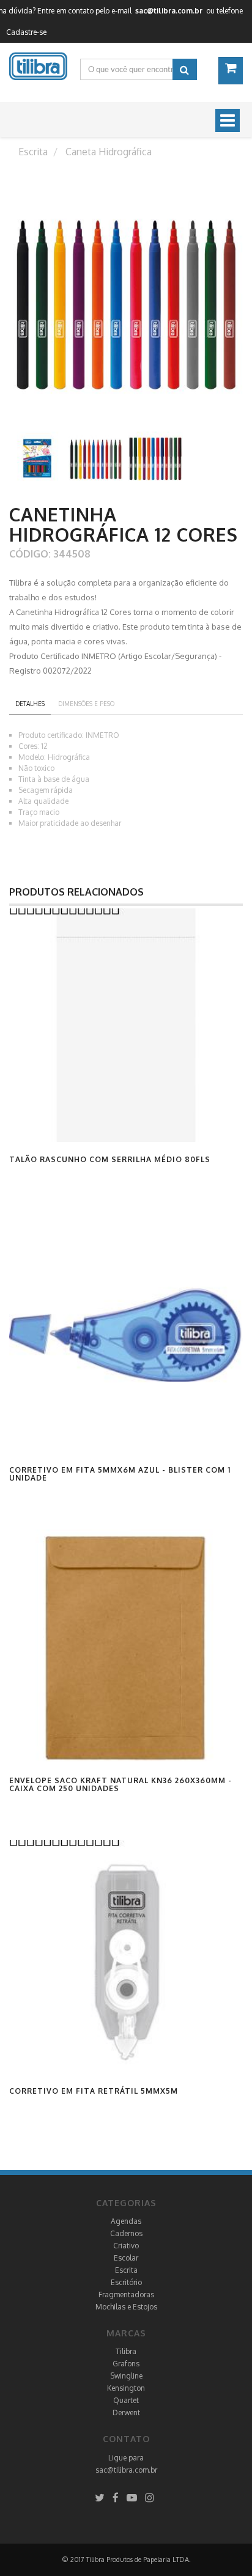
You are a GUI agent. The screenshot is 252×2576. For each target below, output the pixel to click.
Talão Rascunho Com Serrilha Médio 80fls (110, 1159)
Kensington (126, 2388)
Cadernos (126, 2233)
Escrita (126, 2270)
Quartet (126, 2400)
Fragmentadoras (126, 2294)
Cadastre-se (26, 32)
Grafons (126, 2364)
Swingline (126, 2376)
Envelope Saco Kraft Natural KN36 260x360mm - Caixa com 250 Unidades (120, 1784)
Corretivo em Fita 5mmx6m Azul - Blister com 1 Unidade (120, 1474)
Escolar (126, 2258)
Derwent (126, 2412)
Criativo (126, 2246)
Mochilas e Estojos (126, 2307)
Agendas (126, 2221)
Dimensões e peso (86, 704)
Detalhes (30, 704)
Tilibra (126, 2351)
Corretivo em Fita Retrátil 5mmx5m (94, 2091)
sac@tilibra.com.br (126, 2470)
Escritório (126, 2282)
